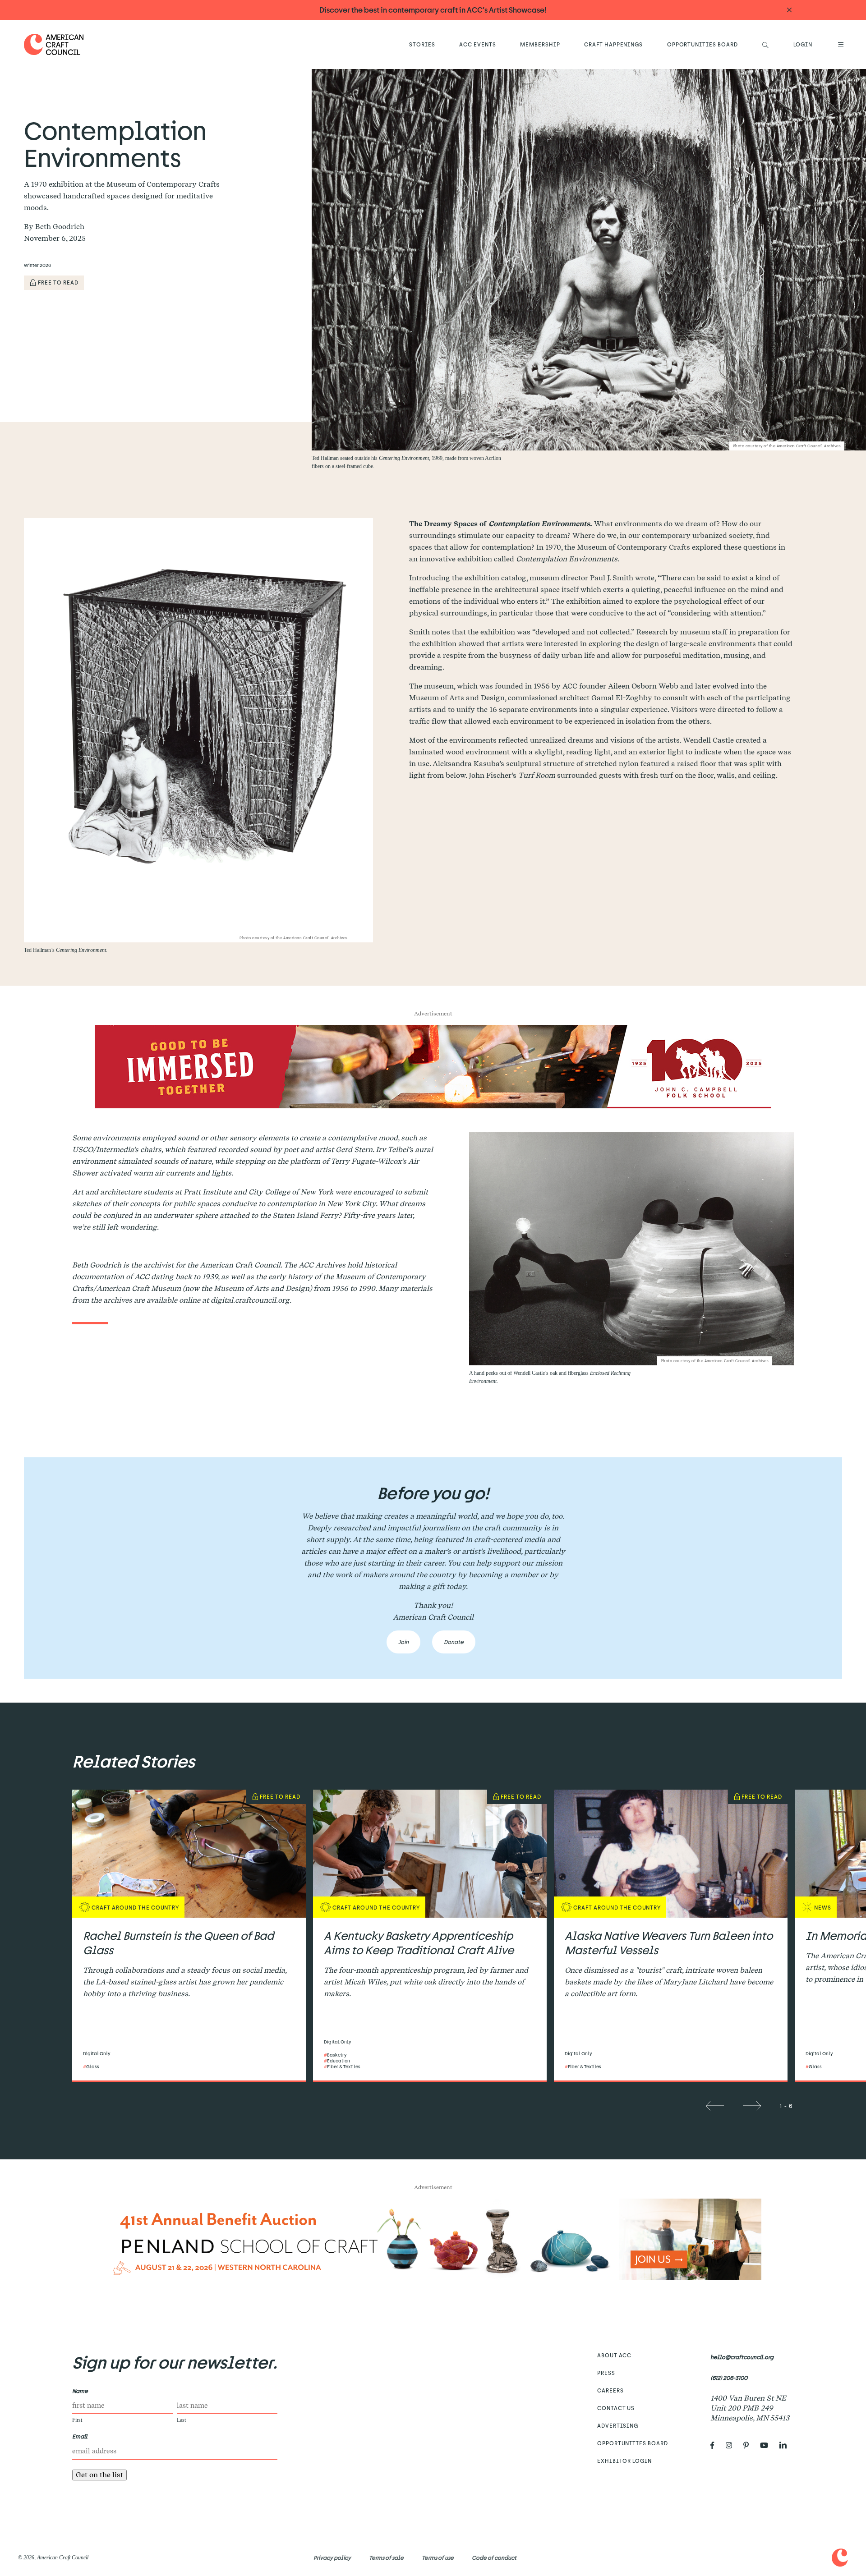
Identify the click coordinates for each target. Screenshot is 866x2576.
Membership (540, 44)
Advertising (618, 2425)
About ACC (615, 2355)
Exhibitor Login (624, 2461)
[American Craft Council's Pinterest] (750, 2445)
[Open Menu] (839, 44)
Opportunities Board (702, 44)
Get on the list (99, 2475)
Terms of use (438, 2558)
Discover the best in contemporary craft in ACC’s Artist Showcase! (433, 10)
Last (181, 2420)
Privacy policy (332, 2558)
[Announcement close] (789, 10)
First (77, 2420)
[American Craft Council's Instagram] (732, 2445)
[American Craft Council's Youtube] (768, 2445)
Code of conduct (494, 2558)
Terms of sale (386, 2558)
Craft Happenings (613, 44)
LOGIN (803, 44)
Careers (610, 2390)
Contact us (616, 2408)
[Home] (54, 44)
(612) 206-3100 (729, 2378)
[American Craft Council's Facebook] (716, 2445)
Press (606, 2373)
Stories (422, 44)
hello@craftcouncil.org (742, 2357)
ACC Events (478, 44)
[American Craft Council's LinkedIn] (787, 2445)
